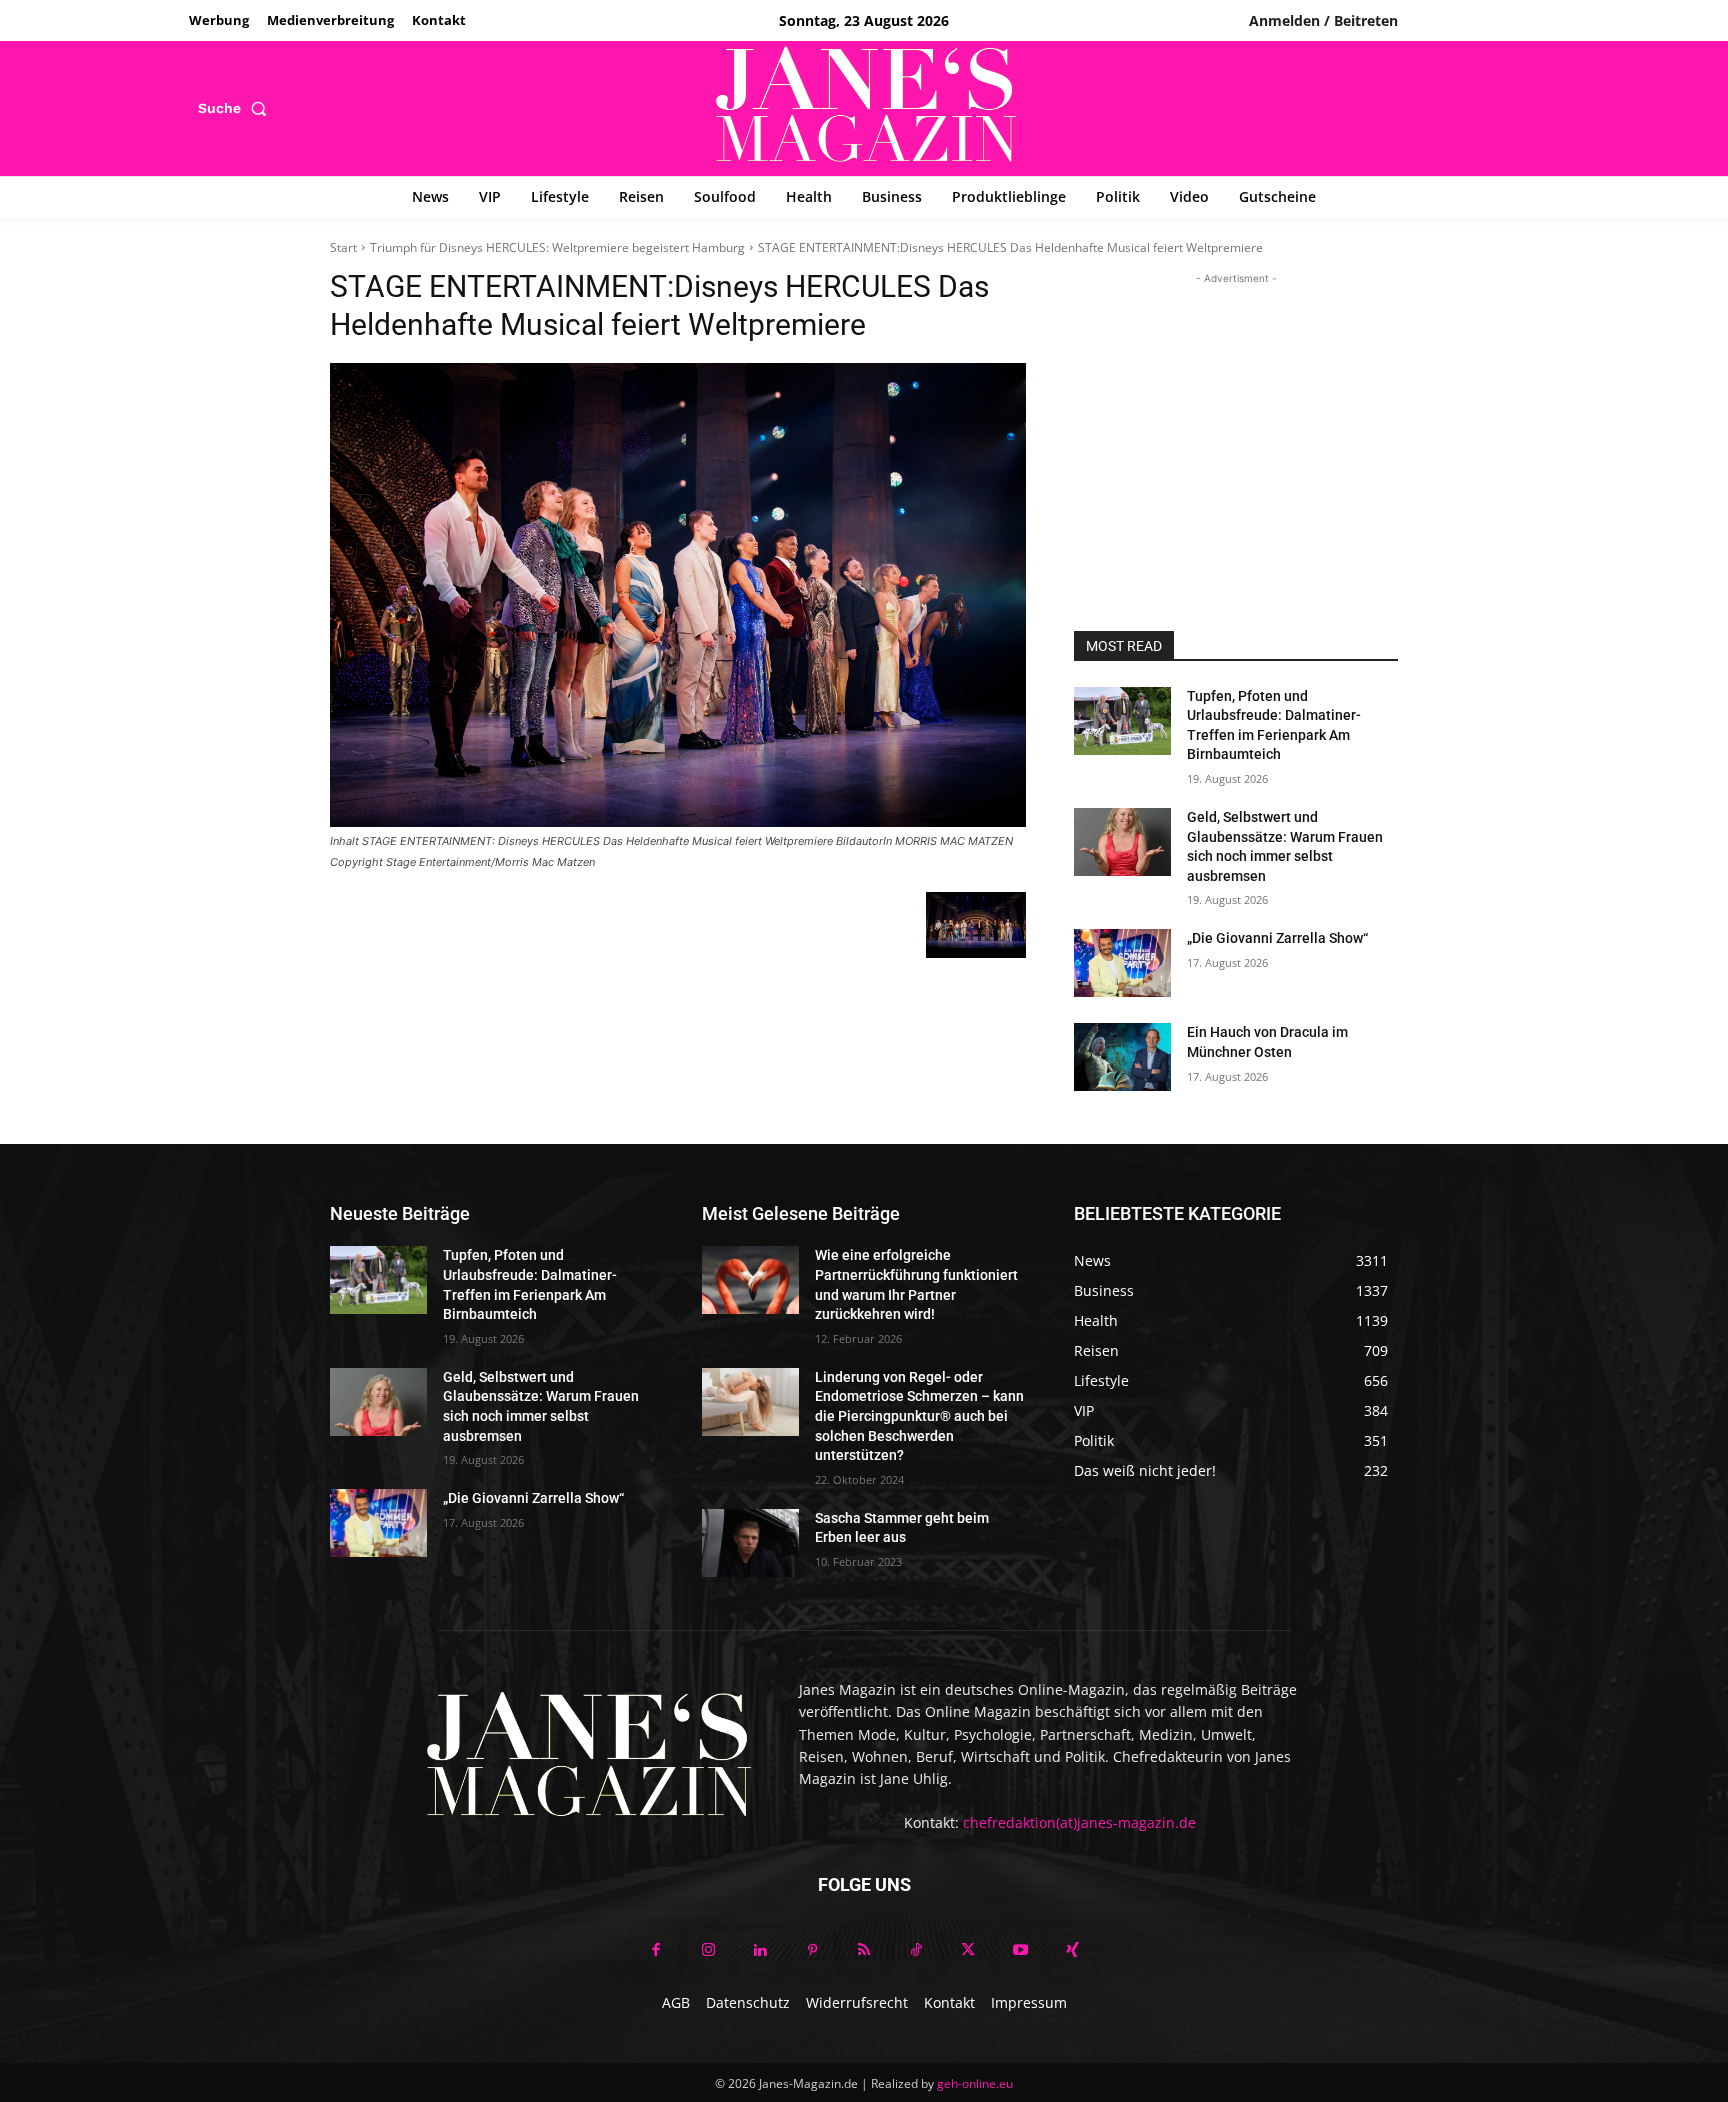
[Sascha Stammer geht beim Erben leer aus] (750, 1543)
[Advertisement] (1236, 414)
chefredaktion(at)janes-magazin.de (1079, 1822)
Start (343, 247)
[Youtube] (1020, 1951)
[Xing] (1072, 1951)
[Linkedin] (760, 1951)
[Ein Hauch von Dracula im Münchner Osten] (1122, 1057)
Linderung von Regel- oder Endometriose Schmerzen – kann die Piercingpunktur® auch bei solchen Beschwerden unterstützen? (919, 1416)
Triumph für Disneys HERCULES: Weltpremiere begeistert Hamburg (557, 247)
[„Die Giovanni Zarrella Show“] (1122, 963)
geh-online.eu (975, 2083)
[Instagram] (708, 1951)
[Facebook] (656, 1951)
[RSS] (864, 1951)
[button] (236, 108)
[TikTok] (916, 1951)
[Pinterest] (812, 1951)
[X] (968, 1951)
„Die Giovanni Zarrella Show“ (1277, 938)
